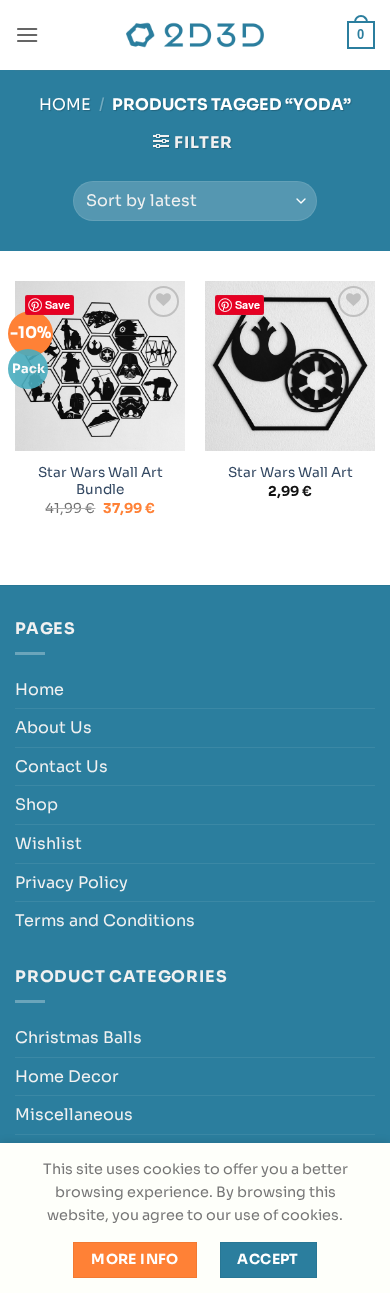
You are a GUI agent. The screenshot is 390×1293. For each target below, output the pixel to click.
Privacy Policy (71, 882)
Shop (36, 804)
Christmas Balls (78, 1037)
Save (57, 304)
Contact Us (61, 766)
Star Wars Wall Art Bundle (100, 481)
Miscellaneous (74, 1114)
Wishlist (48, 843)
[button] (27, 34)
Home (65, 104)
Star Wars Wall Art (290, 472)
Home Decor (67, 1076)
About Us (53, 727)
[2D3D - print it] (195, 35)
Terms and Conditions (105, 920)
